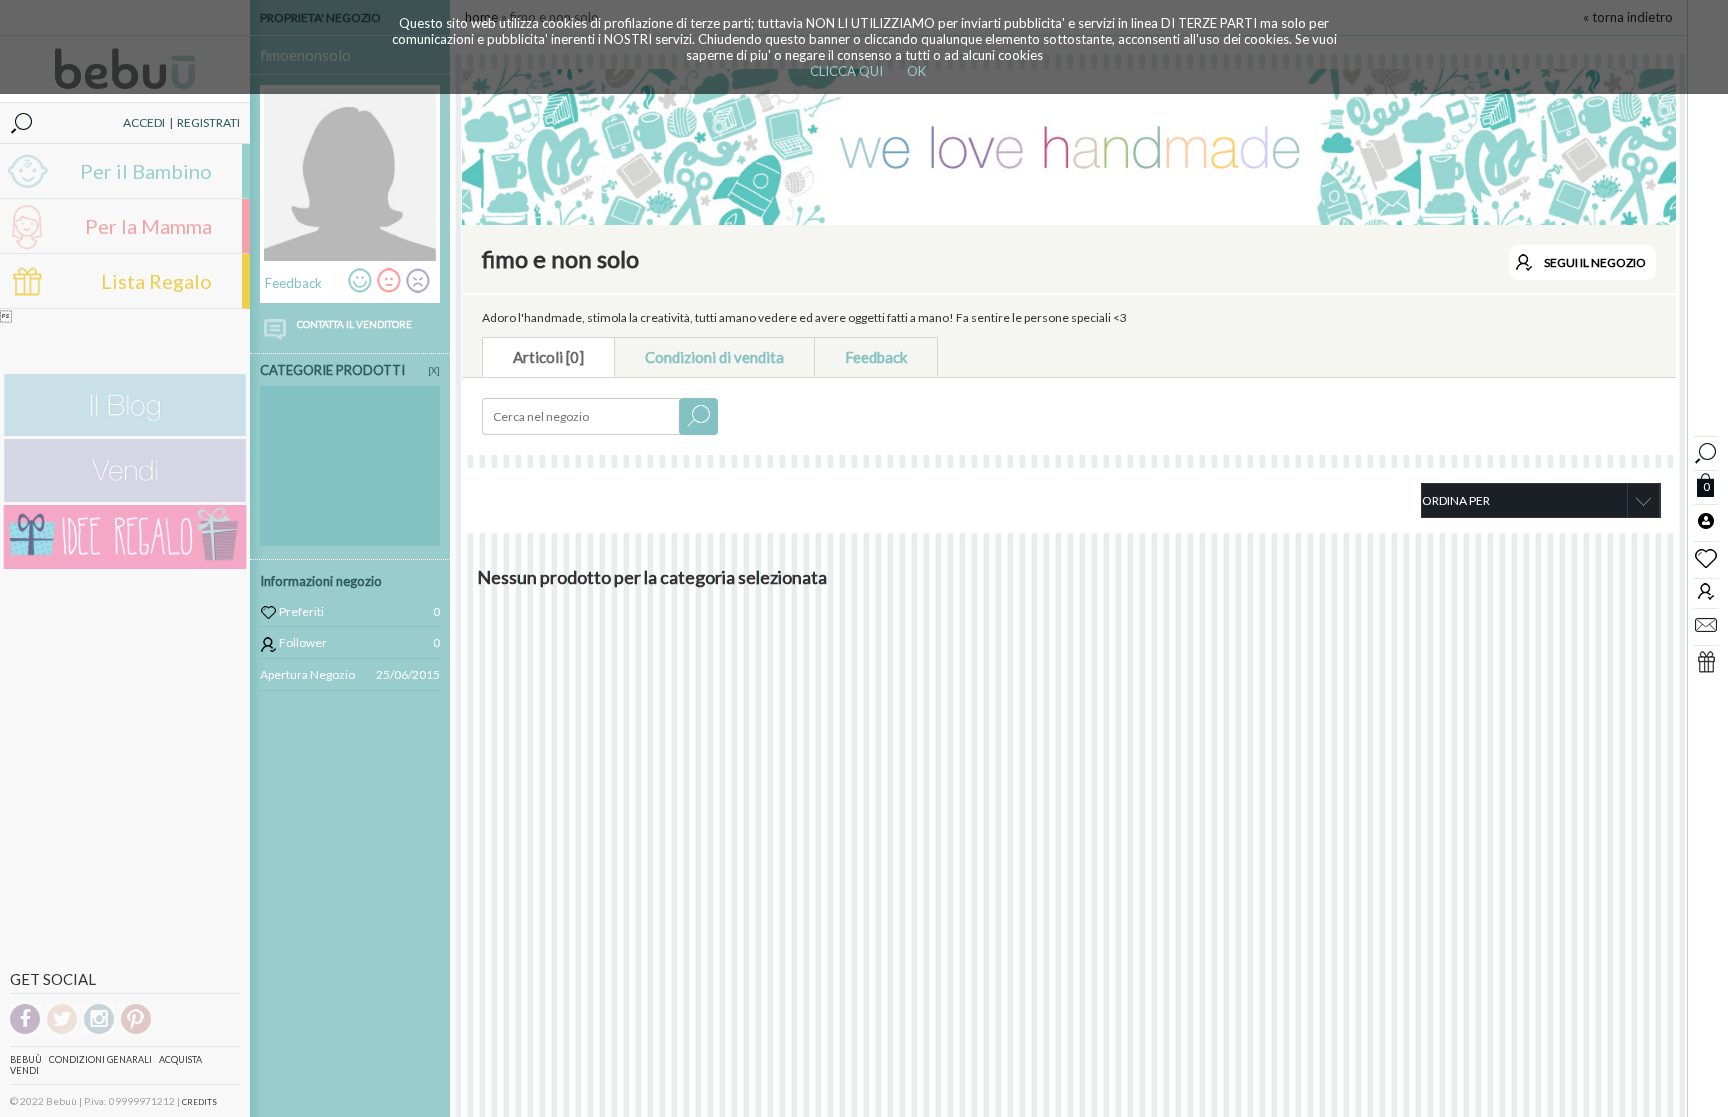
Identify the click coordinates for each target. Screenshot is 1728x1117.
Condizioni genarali (100, 1059)
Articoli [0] (548, 357)
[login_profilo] (1706, 520)
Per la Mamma (148, 226)
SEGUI (1595, 262)
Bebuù (26, 1059)
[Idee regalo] (125, 564)
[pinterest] (136, 1030)
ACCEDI (144, 122)
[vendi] (125, 497)
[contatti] (1706, 624)
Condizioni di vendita (714, 357)
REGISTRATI (208, 122)
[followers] (1706, 590)
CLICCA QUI (846, 71)
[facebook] (25, 1030)
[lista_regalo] (1706, 661)
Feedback (876, 357)
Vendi (24, 1070)
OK (916, 71)
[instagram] (99, 1030)
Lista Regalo (156, 281)
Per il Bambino (146, 171)
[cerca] (1706, 450)
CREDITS (199, 1102)
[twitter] (62, 1030)
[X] (434, 370)
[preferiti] (1706, 557)
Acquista (180, 1059)
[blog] (125, 431)
